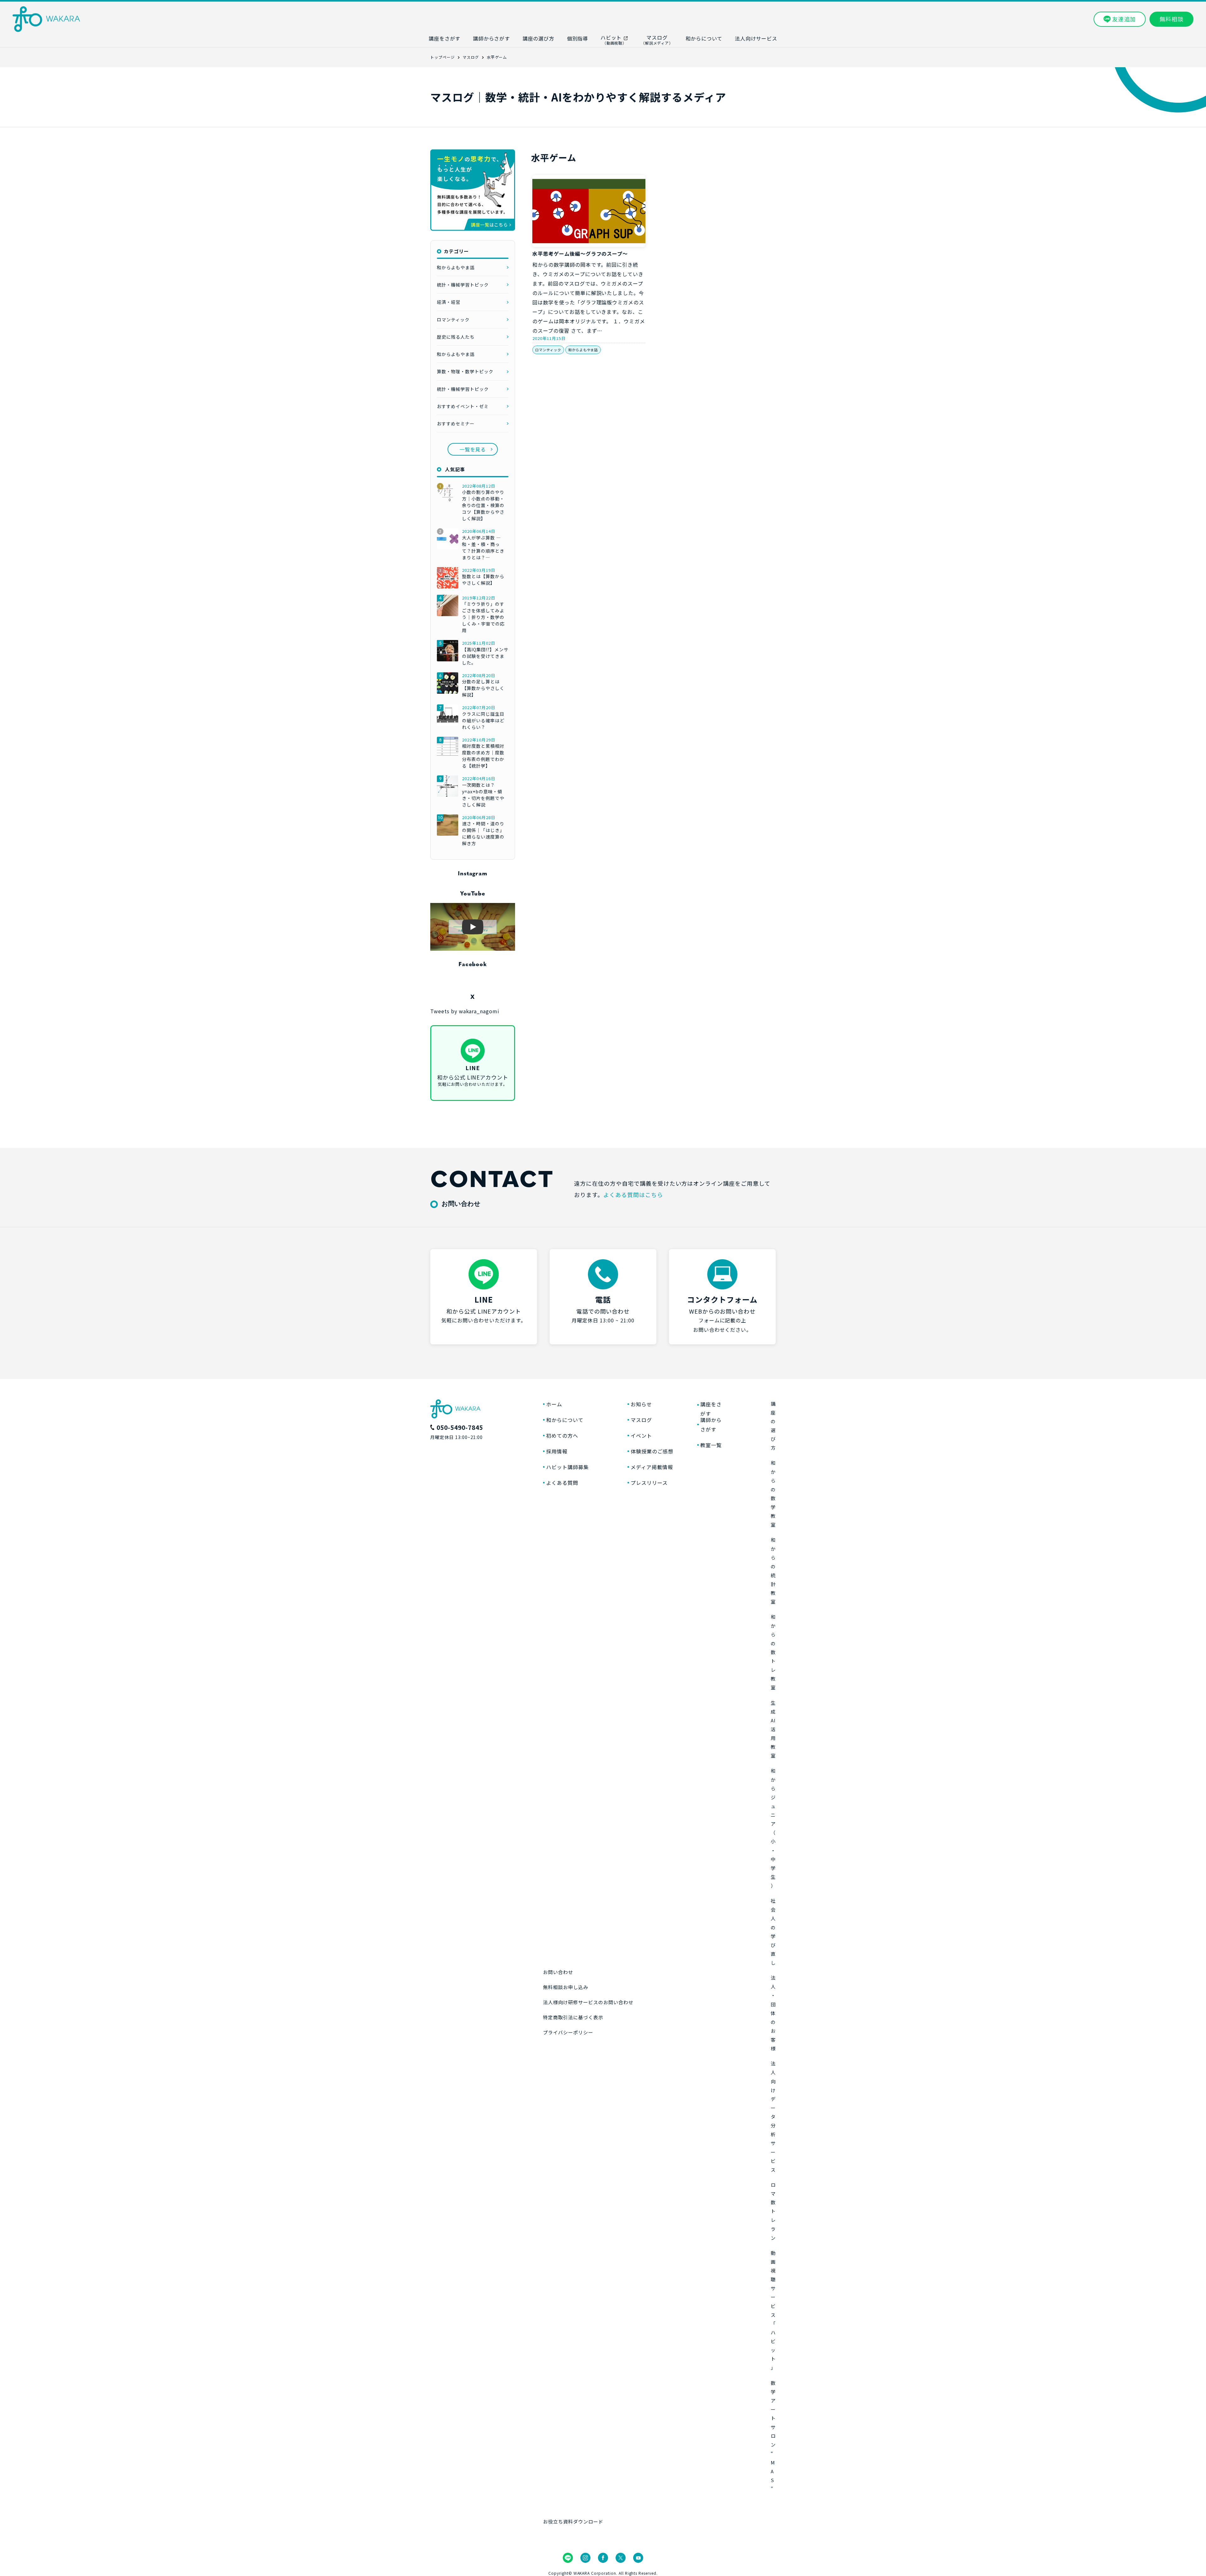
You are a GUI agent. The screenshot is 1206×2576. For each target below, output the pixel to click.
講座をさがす (711, 1409)
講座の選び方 (773, 1426)
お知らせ (641, 1404)
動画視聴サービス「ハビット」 (773, 2310)
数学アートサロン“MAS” (773, 2436)
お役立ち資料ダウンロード (573, 2521)
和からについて (565, 1420)
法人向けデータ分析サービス (773, 2117)
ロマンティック (548, 350)
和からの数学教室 (773, 1494)
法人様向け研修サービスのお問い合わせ (588, 2002)
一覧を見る (473, 449)
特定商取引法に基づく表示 (573, 2017)
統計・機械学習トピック (463, 285)
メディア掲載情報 (652, 1467)
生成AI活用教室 (773, 1729)
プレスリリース (649, 1483)
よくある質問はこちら (633, 1195)
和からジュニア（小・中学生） (773, 1828)
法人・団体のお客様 (773, 2013)
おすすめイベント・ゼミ (463, 406)
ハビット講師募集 (568, 1467)
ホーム (554, 1404)
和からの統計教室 (773, 1571)
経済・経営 (449, 302)
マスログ (641, 1420)
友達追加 (1124, 19)
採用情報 (557, 1451)
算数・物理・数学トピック (465, 371)
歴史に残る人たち (456, 337)
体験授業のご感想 (652, 1451)
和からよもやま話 (583, 350)
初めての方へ (562, 1436)
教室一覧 (711, 1445)
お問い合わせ (558, 1972)
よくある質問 (562, 1483)
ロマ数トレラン (773, 2211)
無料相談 (1171, 19)
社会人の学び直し (773, 1932)
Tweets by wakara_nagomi (465, 1011)
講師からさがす (711, 1425)
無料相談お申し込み (566, 1987)
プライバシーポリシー (568, 2032)
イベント (641, 1436)
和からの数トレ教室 (773, 1652)
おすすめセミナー (456, 424)
